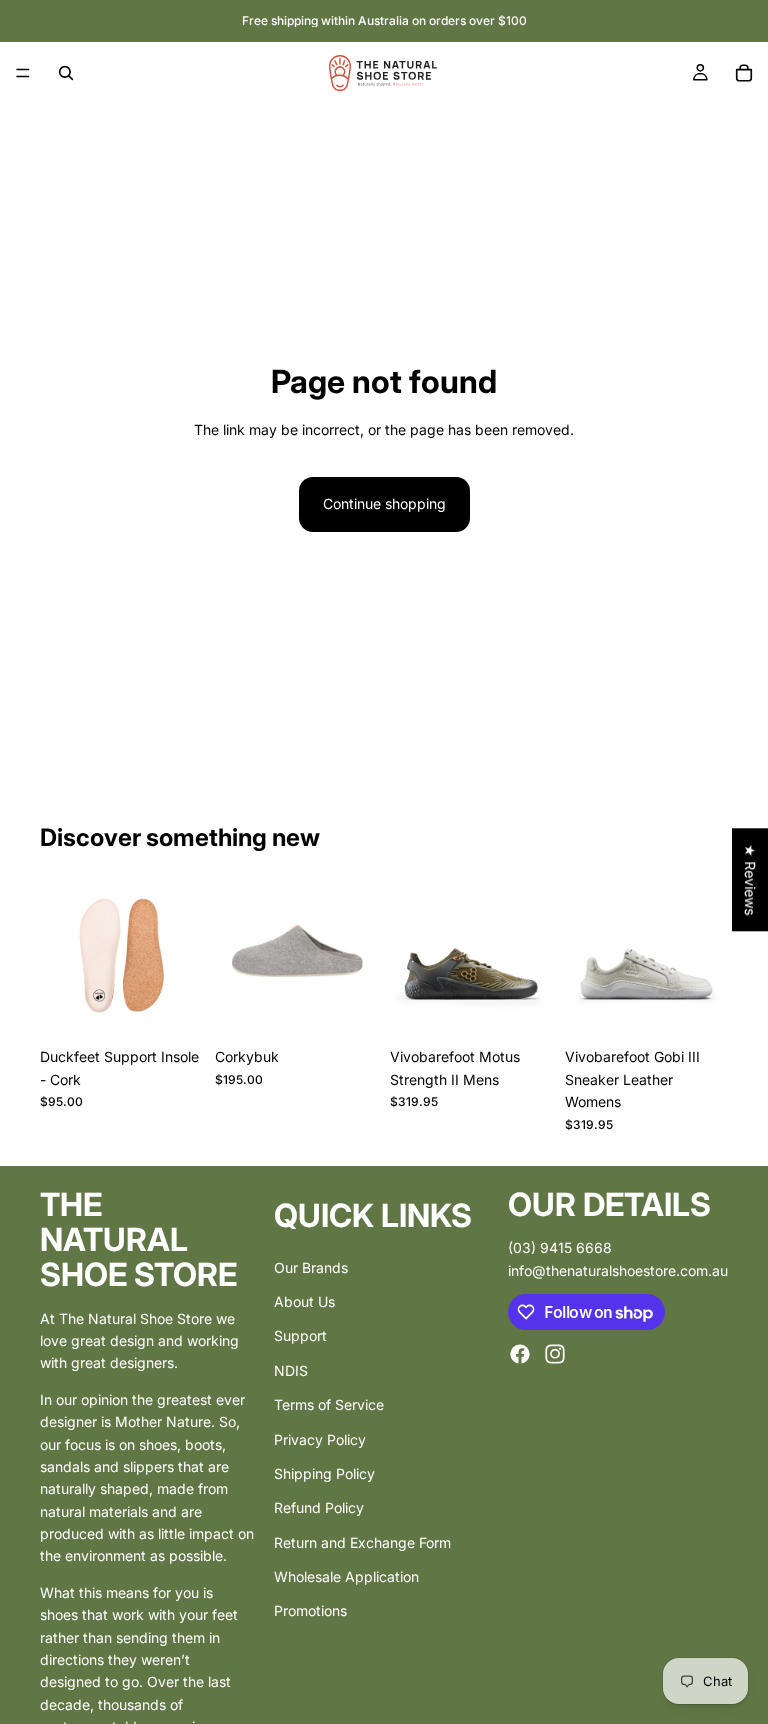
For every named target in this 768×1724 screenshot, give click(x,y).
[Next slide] (356, 957)
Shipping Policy (324, 1472)
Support (300, 1335)
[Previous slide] (237, 957)
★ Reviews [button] (750, 879)
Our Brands (311, 1266)
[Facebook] (520, 1354)
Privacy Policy (320, 1438)
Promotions (310, 1610)
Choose (189, 1006)
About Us (304, 1300)
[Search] (66, 73)
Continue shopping (384, 503)
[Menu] (23, 73)
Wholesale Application (346, 1576)
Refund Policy (319, 1507)
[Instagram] (555, 1354)
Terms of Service (329, 1404)
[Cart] (744, 73)
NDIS (291, 1369)
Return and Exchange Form (362, 1541)
